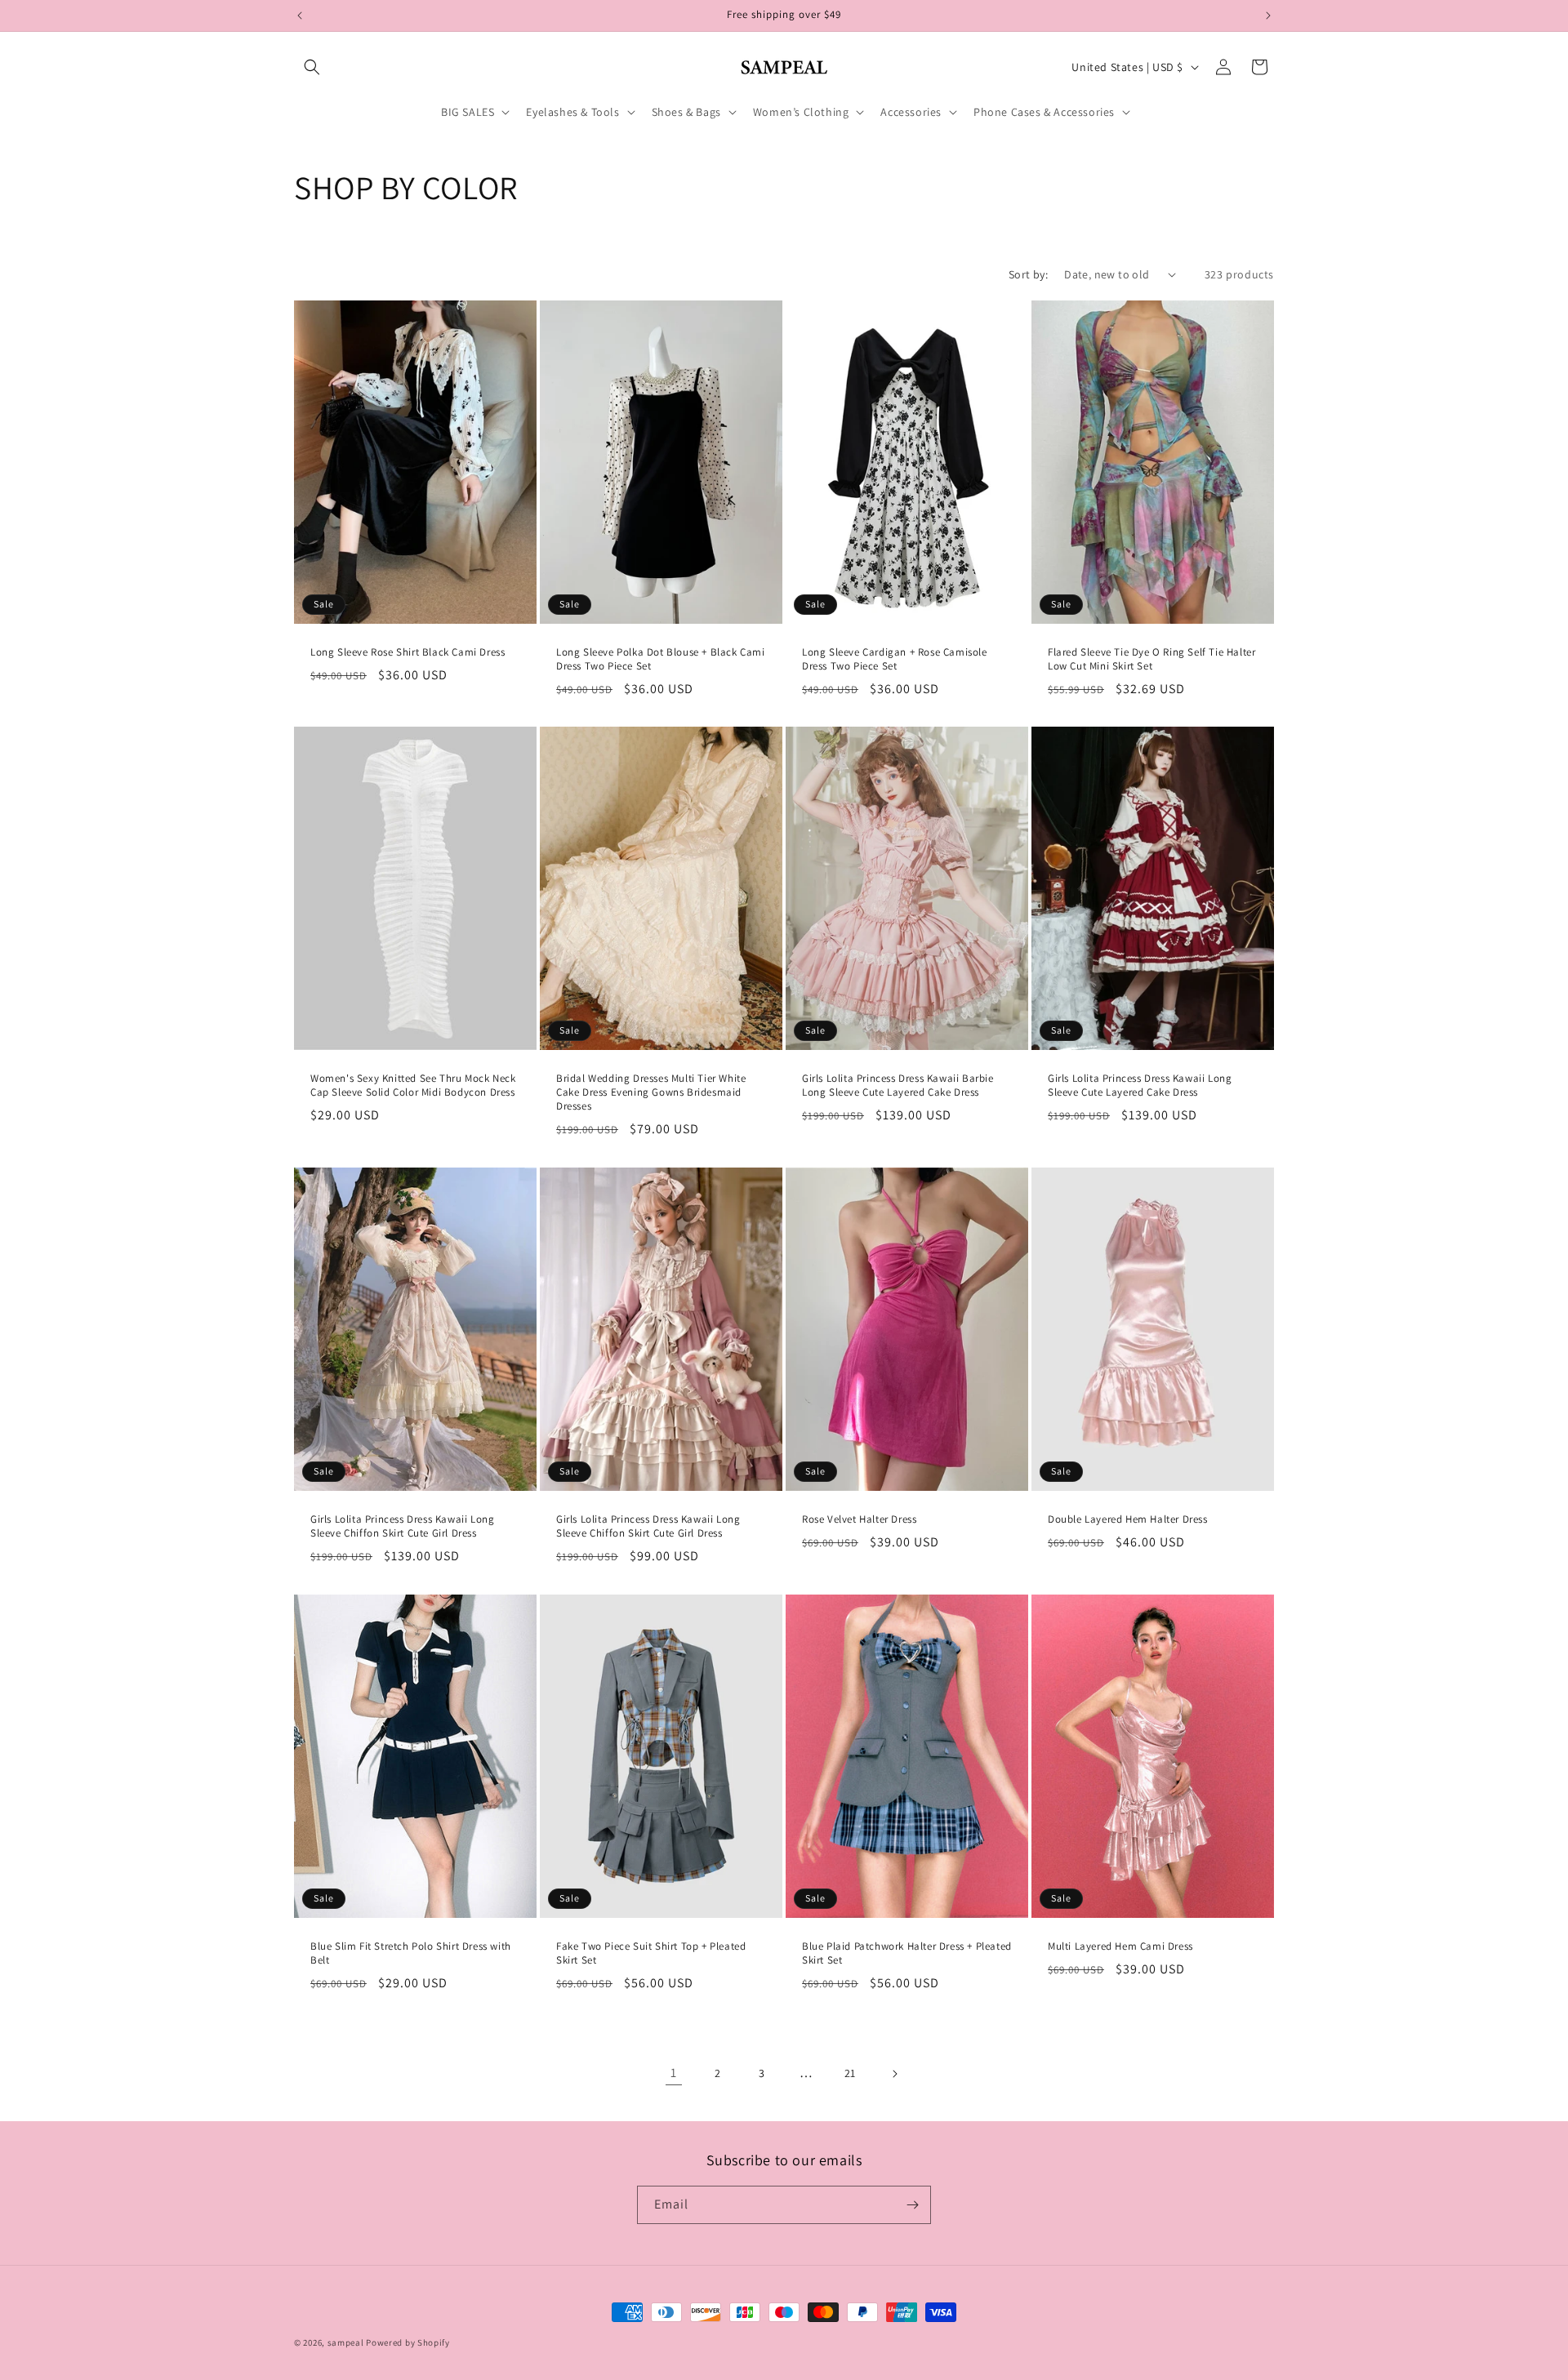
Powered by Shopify (408, 2342)
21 (850, 2073)
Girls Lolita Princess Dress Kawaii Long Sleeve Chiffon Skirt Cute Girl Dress (402, 1526)
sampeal (346, 2342)
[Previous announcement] (300, 16)
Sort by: (1028, 274)
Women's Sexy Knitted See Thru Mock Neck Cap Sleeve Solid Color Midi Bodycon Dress (413, 1085)
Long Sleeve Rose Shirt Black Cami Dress (408, 652)
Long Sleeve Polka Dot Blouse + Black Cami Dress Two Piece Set (661, 659)
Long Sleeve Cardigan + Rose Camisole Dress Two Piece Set (895, 659)
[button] (312, 67)
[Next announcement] (1268, 16)
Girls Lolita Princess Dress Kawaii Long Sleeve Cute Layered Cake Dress (1140, 1085)
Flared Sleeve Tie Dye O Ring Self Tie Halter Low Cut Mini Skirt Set (1151, 659)
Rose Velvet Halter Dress (859, 1519)
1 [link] (674, 2073)
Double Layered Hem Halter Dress (1128, 1519)
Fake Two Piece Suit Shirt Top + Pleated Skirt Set (651, 1953)
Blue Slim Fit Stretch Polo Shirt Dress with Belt (411, 1953)
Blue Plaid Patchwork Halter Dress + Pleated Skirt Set (907, 1953)
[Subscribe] (912, 2205)
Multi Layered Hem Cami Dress (1120, 1946)
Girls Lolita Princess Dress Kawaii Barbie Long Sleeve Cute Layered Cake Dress (898, 1085)
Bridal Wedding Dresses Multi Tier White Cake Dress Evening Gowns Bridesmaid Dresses (651, 1092)
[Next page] (894, 2074)
